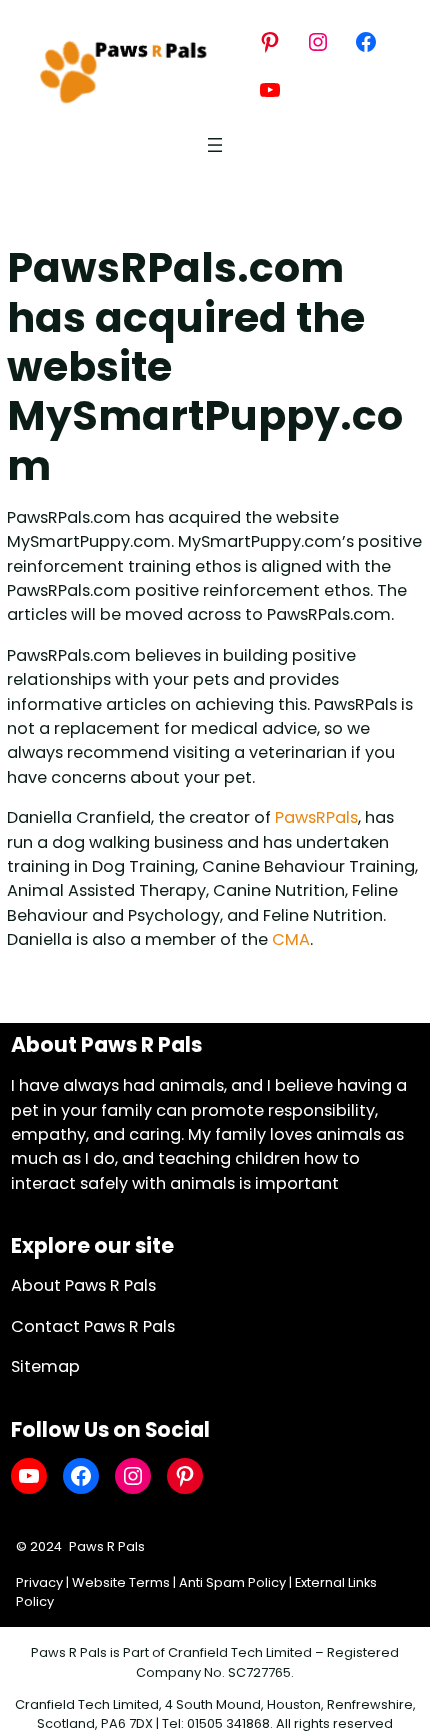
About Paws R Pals (83, 1285)
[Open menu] (215, 145)
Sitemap (45, 1366)
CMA (291, 939)
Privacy (39, 1582)
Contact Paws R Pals (93, 1326)
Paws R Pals (107, 1546)
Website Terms (121, 1582)
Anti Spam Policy (232, 1582)
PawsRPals (316, 817)
